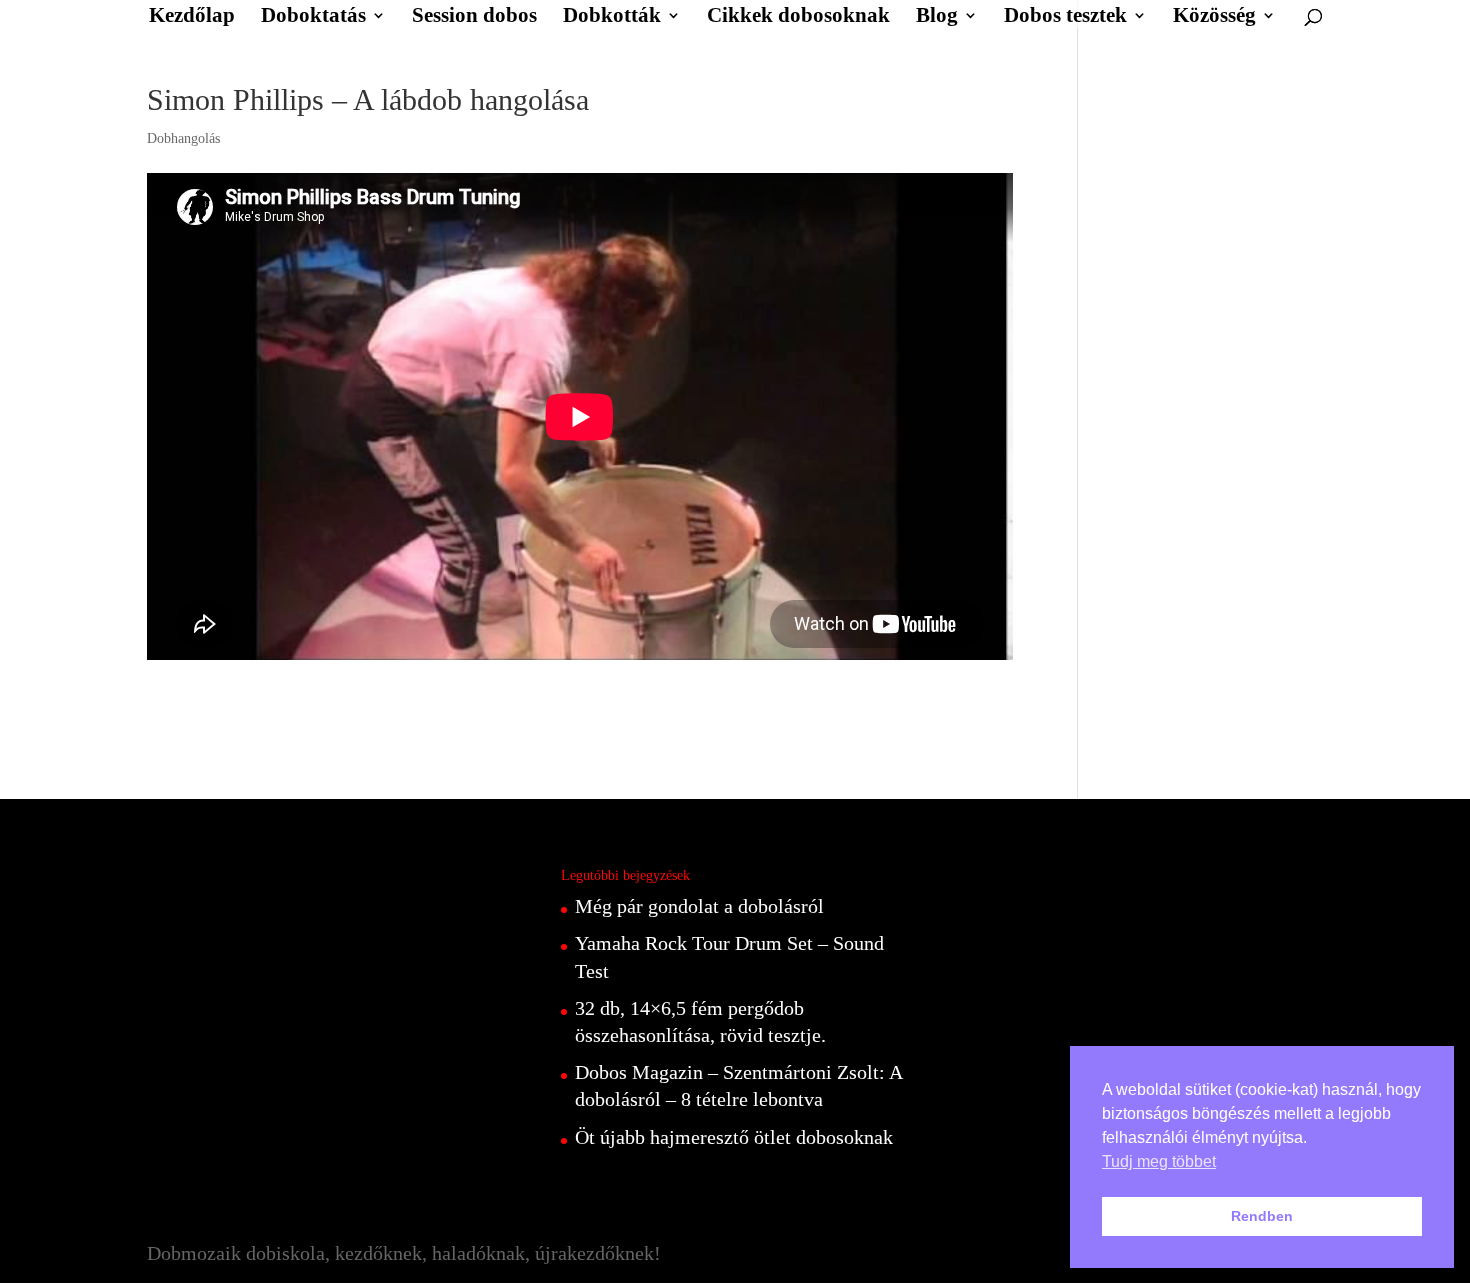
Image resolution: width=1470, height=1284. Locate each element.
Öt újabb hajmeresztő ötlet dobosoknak (734, 1137)
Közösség (1214, 17)
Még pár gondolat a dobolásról (699, 906)
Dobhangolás (183, 138)
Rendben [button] (1262, 1216)
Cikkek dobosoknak (798, 17)
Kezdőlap (192, 17)
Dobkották (612, 17)
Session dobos (474, 17)
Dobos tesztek (1065, 17)
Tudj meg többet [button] (1159, 1161)
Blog (937, 17)
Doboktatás (313, 17)
